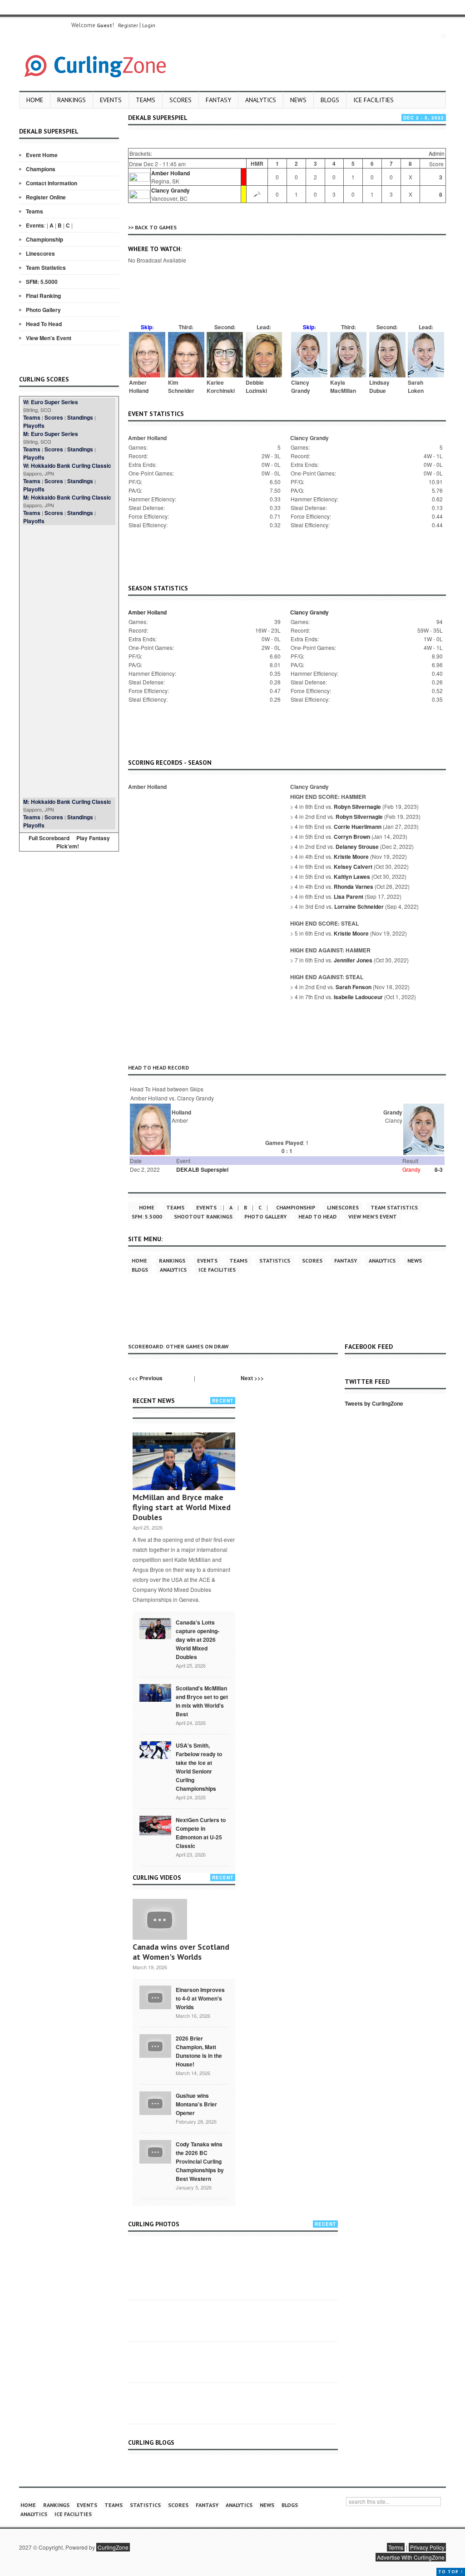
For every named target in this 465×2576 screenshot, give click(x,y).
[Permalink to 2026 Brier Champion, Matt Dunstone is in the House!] (155, 2045)
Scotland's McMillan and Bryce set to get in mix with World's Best (202, 1701)
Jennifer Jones (353, 960)
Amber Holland (171, 173)
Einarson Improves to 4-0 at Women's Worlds (200, 1998)
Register (128, 25)
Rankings (72, 100)
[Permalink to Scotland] (155, 1692)
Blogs (330, 100)
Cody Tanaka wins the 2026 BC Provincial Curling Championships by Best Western (200, 2161)
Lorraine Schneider (359, 907)
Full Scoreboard (49, 838)
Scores (181, 100)
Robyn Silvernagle (357, 807)
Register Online (46, 197)
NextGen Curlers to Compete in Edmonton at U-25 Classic (201, 1833)
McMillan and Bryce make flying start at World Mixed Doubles (182, 1507)
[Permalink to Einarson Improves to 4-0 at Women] (155, 1996)
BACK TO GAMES (156, 227)
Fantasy (218, 100)
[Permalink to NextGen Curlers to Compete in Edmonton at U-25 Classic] (155, 1825)
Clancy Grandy (171, 190)
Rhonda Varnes (354, 887)
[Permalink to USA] (155, 1749)
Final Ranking (43, 296)
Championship (45, 239)
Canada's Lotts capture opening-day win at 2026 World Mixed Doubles (198, 1640)
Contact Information (52, 183)
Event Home (42, 155)
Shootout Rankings (203, 1216)
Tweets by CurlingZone (374, 1403)
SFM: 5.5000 (42, 282)
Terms (396, 2547)
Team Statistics (46, 268)
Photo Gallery (43, 310)
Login (149, 25)
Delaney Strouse (357, 847)
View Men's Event (49, 338)
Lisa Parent (349, 897)
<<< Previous (146, 1378)
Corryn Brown (352, 837)
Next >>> (252, 1378)
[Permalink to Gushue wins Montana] (155, 2102)
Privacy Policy (427, 2547)
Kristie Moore (351, 857)
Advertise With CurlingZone (411, 2557)
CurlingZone (113, 2547)
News (298, 100)
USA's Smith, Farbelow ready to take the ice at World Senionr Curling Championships (199, 1767)
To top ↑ (451, 2572)
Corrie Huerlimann (358, 827)
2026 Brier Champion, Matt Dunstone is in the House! (199, 2051)
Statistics (275, 1261)
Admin (437, 153)
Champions (41, 169)
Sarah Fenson (354, 987)
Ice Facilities (373, 100)
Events (111, 100)
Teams (146, 100)
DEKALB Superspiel (202, 1169)
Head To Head (44, 324)
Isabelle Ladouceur (358, 997)
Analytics (261, 100)
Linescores (40, 253)
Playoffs (34, 426)
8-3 (439, 1169)
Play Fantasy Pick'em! (83, 842)
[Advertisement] (69, 661)
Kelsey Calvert (353, 867)
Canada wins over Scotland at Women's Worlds (181, 1952)
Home (35, 100)
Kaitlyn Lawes (352, 877)
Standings (80, 417)
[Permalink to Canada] (155, 1628)
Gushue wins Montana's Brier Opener (196, 2104)
